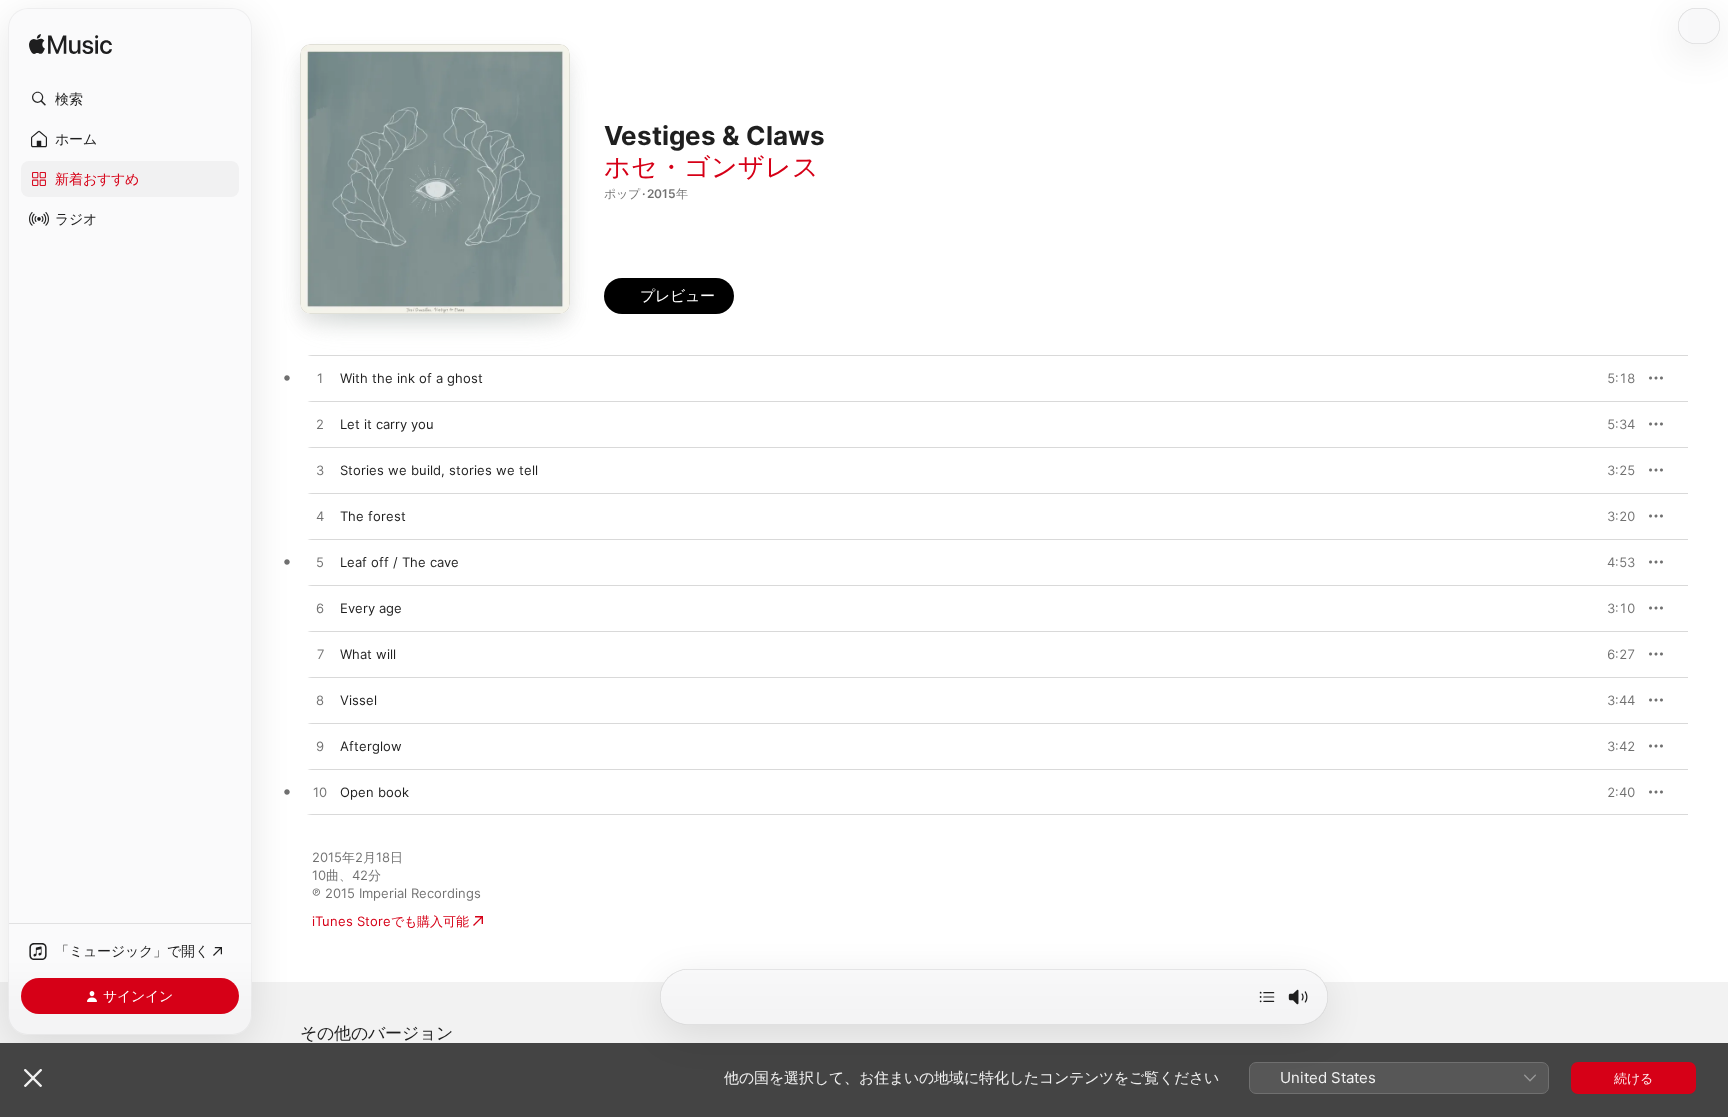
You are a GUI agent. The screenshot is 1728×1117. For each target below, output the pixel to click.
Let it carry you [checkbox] (387, 424)
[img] (70, 45)
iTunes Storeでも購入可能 (390, 921)
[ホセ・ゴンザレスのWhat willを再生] (320, 655)
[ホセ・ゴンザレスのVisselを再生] (320, 701)
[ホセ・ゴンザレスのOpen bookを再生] (320, 793)
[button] (130, 99)
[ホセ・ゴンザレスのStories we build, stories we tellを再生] (320, 471)
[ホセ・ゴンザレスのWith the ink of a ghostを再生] (320, 379)
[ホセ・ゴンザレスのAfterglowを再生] (320, 747)
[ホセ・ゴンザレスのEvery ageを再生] (320, 609)
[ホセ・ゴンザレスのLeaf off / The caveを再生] (320, 563)
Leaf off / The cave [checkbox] (399, 562)
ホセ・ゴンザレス (711, 166)
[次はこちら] (1267, 997)
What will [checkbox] (368, 654)
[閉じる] (33, 1078)
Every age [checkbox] (371, 608)
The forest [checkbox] (373, 516)
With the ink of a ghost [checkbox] (411, 378)
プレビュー (1610, 378)
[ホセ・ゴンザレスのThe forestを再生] (320, 517)
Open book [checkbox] (374, 792)
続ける (1633, 1078)
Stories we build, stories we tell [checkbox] (439, 470)
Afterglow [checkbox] (371, 746)
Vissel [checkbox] (358, 700)
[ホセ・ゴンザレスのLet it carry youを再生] (320, 425)
